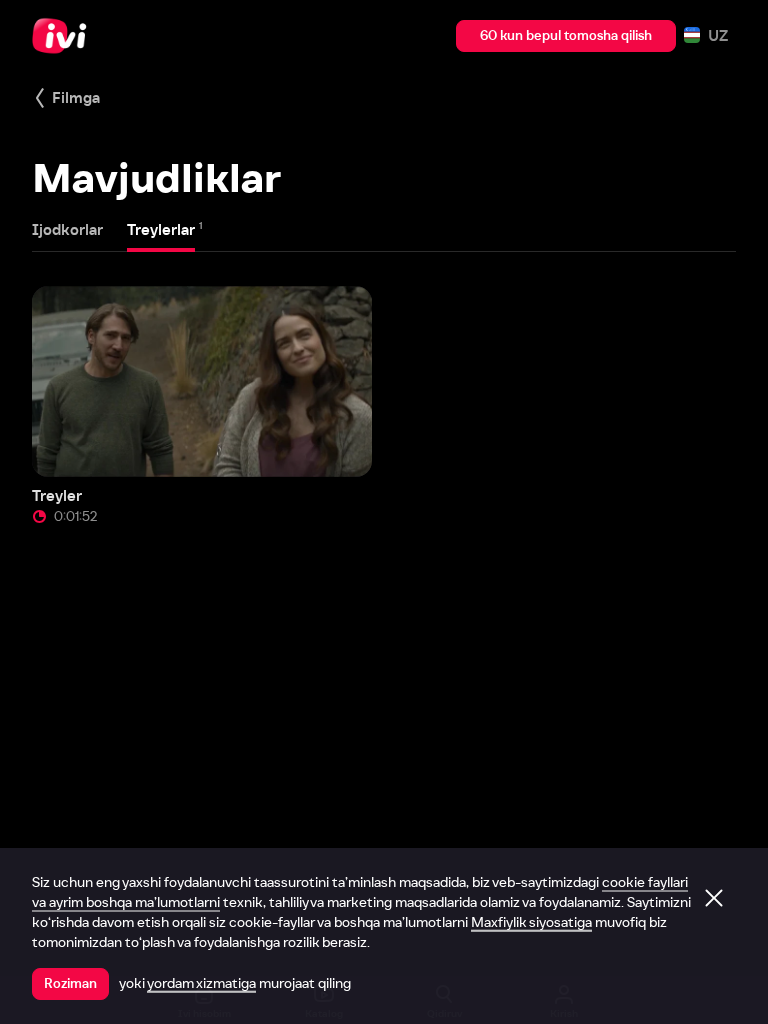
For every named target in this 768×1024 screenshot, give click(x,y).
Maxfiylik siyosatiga (531, 922)
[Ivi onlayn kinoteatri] (65, 36)
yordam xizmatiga (201, 983)
